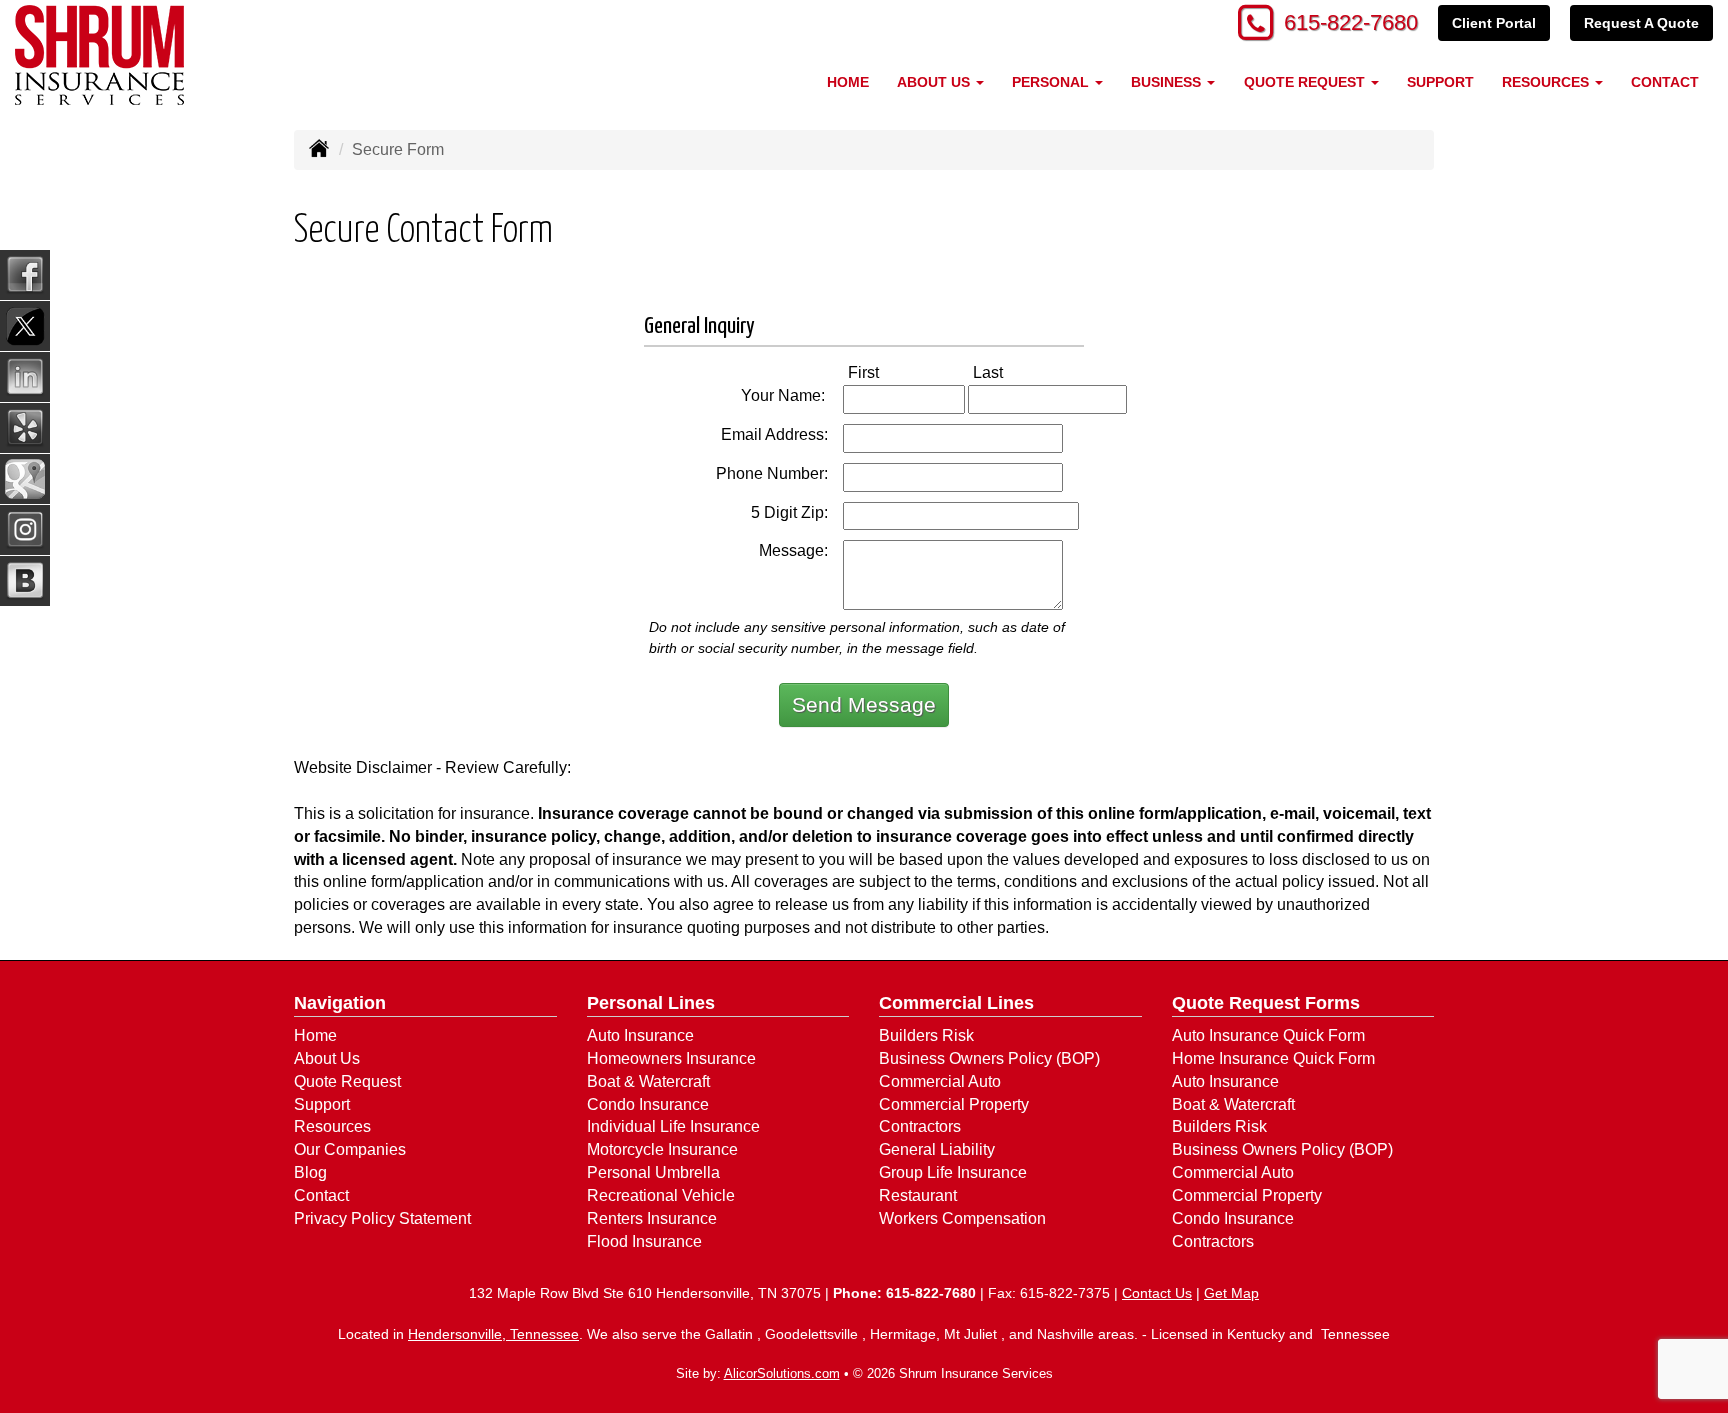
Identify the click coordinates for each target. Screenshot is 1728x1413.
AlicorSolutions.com (782, 1373)
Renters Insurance (652, 1218)
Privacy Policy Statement (382, 1218)
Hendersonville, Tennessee (493, 1334)
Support (1440, 82)
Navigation (340, 1003)
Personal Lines (651, 1003)
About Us (327, 1058)
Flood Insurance (644, 1241)
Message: (793, 550)
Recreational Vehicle (661, 1195)
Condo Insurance (648, 1104)
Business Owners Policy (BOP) (989, 1058)
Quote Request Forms (1266, 1003)
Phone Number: (772, 473)
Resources (332, 1126)
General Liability (937, 1149)
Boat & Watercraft (648, 1081)
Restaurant (918, 1195)
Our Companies (350, 1149)
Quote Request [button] (1306, 82)
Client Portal (1494, 23)
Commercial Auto (940, 1081)
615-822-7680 (1351, 22)
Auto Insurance (640, 1035)
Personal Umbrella (653, 1172)
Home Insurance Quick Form (1273, 1058)
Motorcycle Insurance (662, 1149)
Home (848, 82)
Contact (1665, 82)
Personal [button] (1052, 82)
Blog (310, 1172)
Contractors (920, 1126)
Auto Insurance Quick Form (1268, 1035)
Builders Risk (926, 1035)
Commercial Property (954, 1104)
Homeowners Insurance (671, 1058)
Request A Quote (1641, 23)
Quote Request (347, 1081)
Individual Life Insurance (673, 1126)
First (884, 372)
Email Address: (774, 434)
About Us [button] (935, 82)
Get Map (1231, 1293)
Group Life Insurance (953, 1172)
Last (1009, 372)
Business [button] (1168, 82)
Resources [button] (1547, 82)
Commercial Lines (956, 1003)
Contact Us (1157, 1293)
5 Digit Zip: (789, 512)
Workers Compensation (962, 1218)
